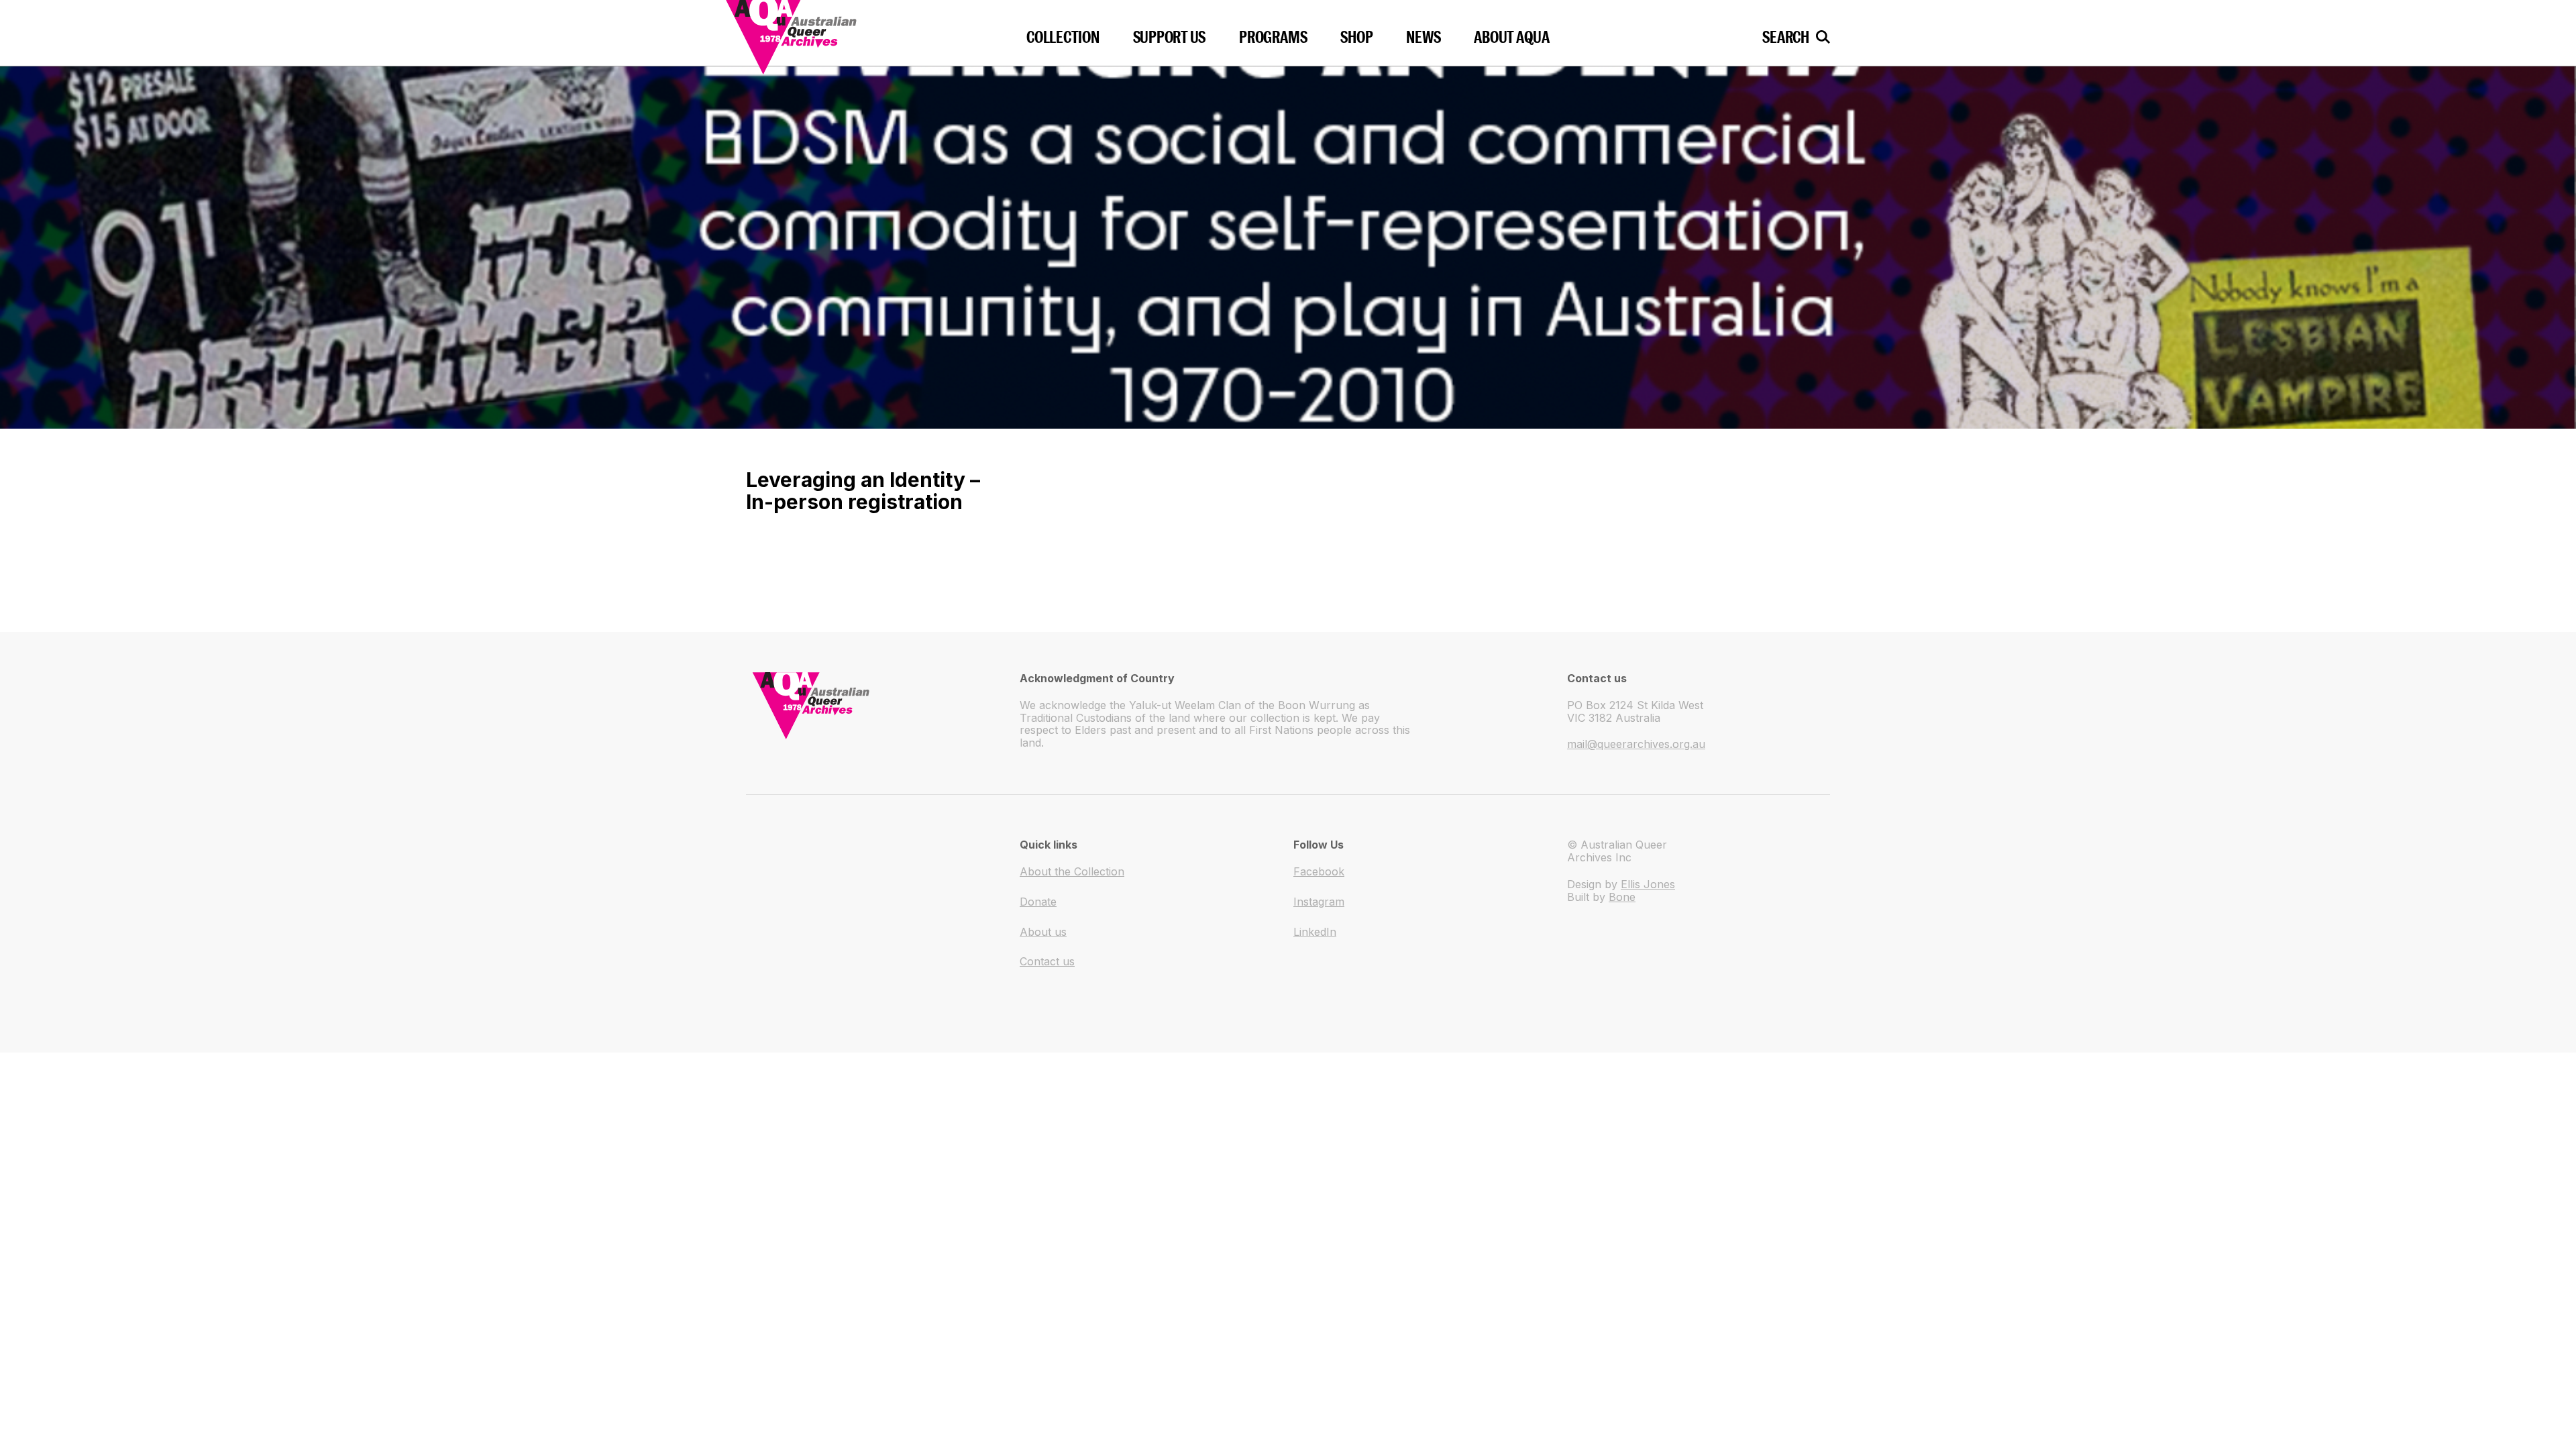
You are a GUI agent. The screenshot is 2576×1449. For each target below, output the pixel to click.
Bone (1622, 897)
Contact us (1047, 961)
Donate (1038, 902)
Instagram (1319, 902)
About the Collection (1072, 871)
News (1423, 37)
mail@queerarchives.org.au (1636, 744)
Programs (1273, 37)
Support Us (1170, 37)
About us (1043, 932)
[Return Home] (833, 33)
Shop (1356, 37)
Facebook (1319, 871)
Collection (1063, 37)
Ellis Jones (1648, 884)
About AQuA (1512, 37)
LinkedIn (1315, 932)
